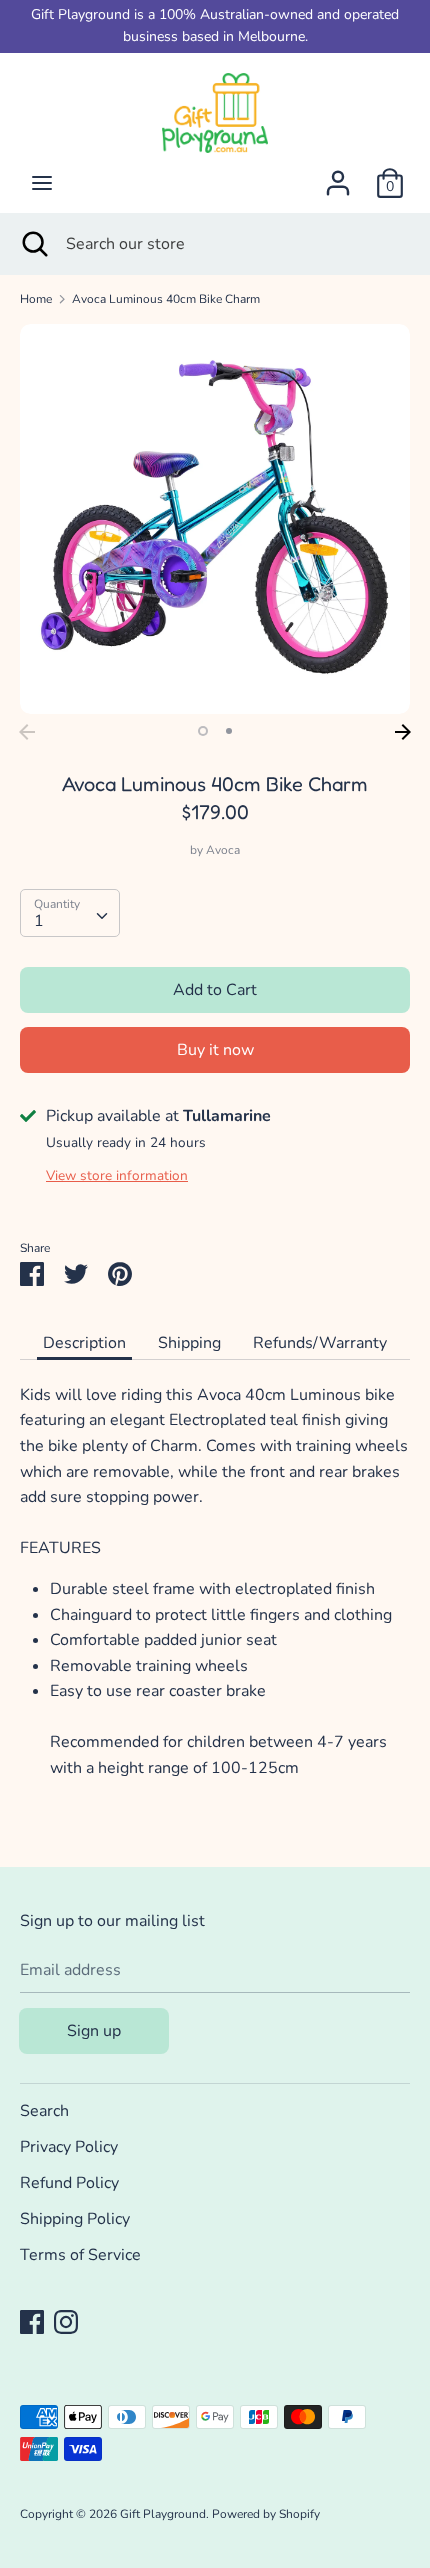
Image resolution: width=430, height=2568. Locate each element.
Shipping (189, 1343)
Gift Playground (163, 2514)
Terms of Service (80, 2255)
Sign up (94, 2031)
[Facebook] (32, 2321)
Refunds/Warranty (320, 1343)
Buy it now (215, 1050)
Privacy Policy (69, 2147)
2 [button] (229, 731)
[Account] (338, 175)
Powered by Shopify (266, 2514)
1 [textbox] (39, 921)
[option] (215, 519)
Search (44, 2111)
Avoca (223, 850)
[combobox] (70, 913)
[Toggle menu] (42, 183)
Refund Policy (69, 2183)
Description (84, 1343)
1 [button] (203, 731)
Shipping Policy (75, 2219)
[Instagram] (66, 2321)
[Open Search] (33, 244)
